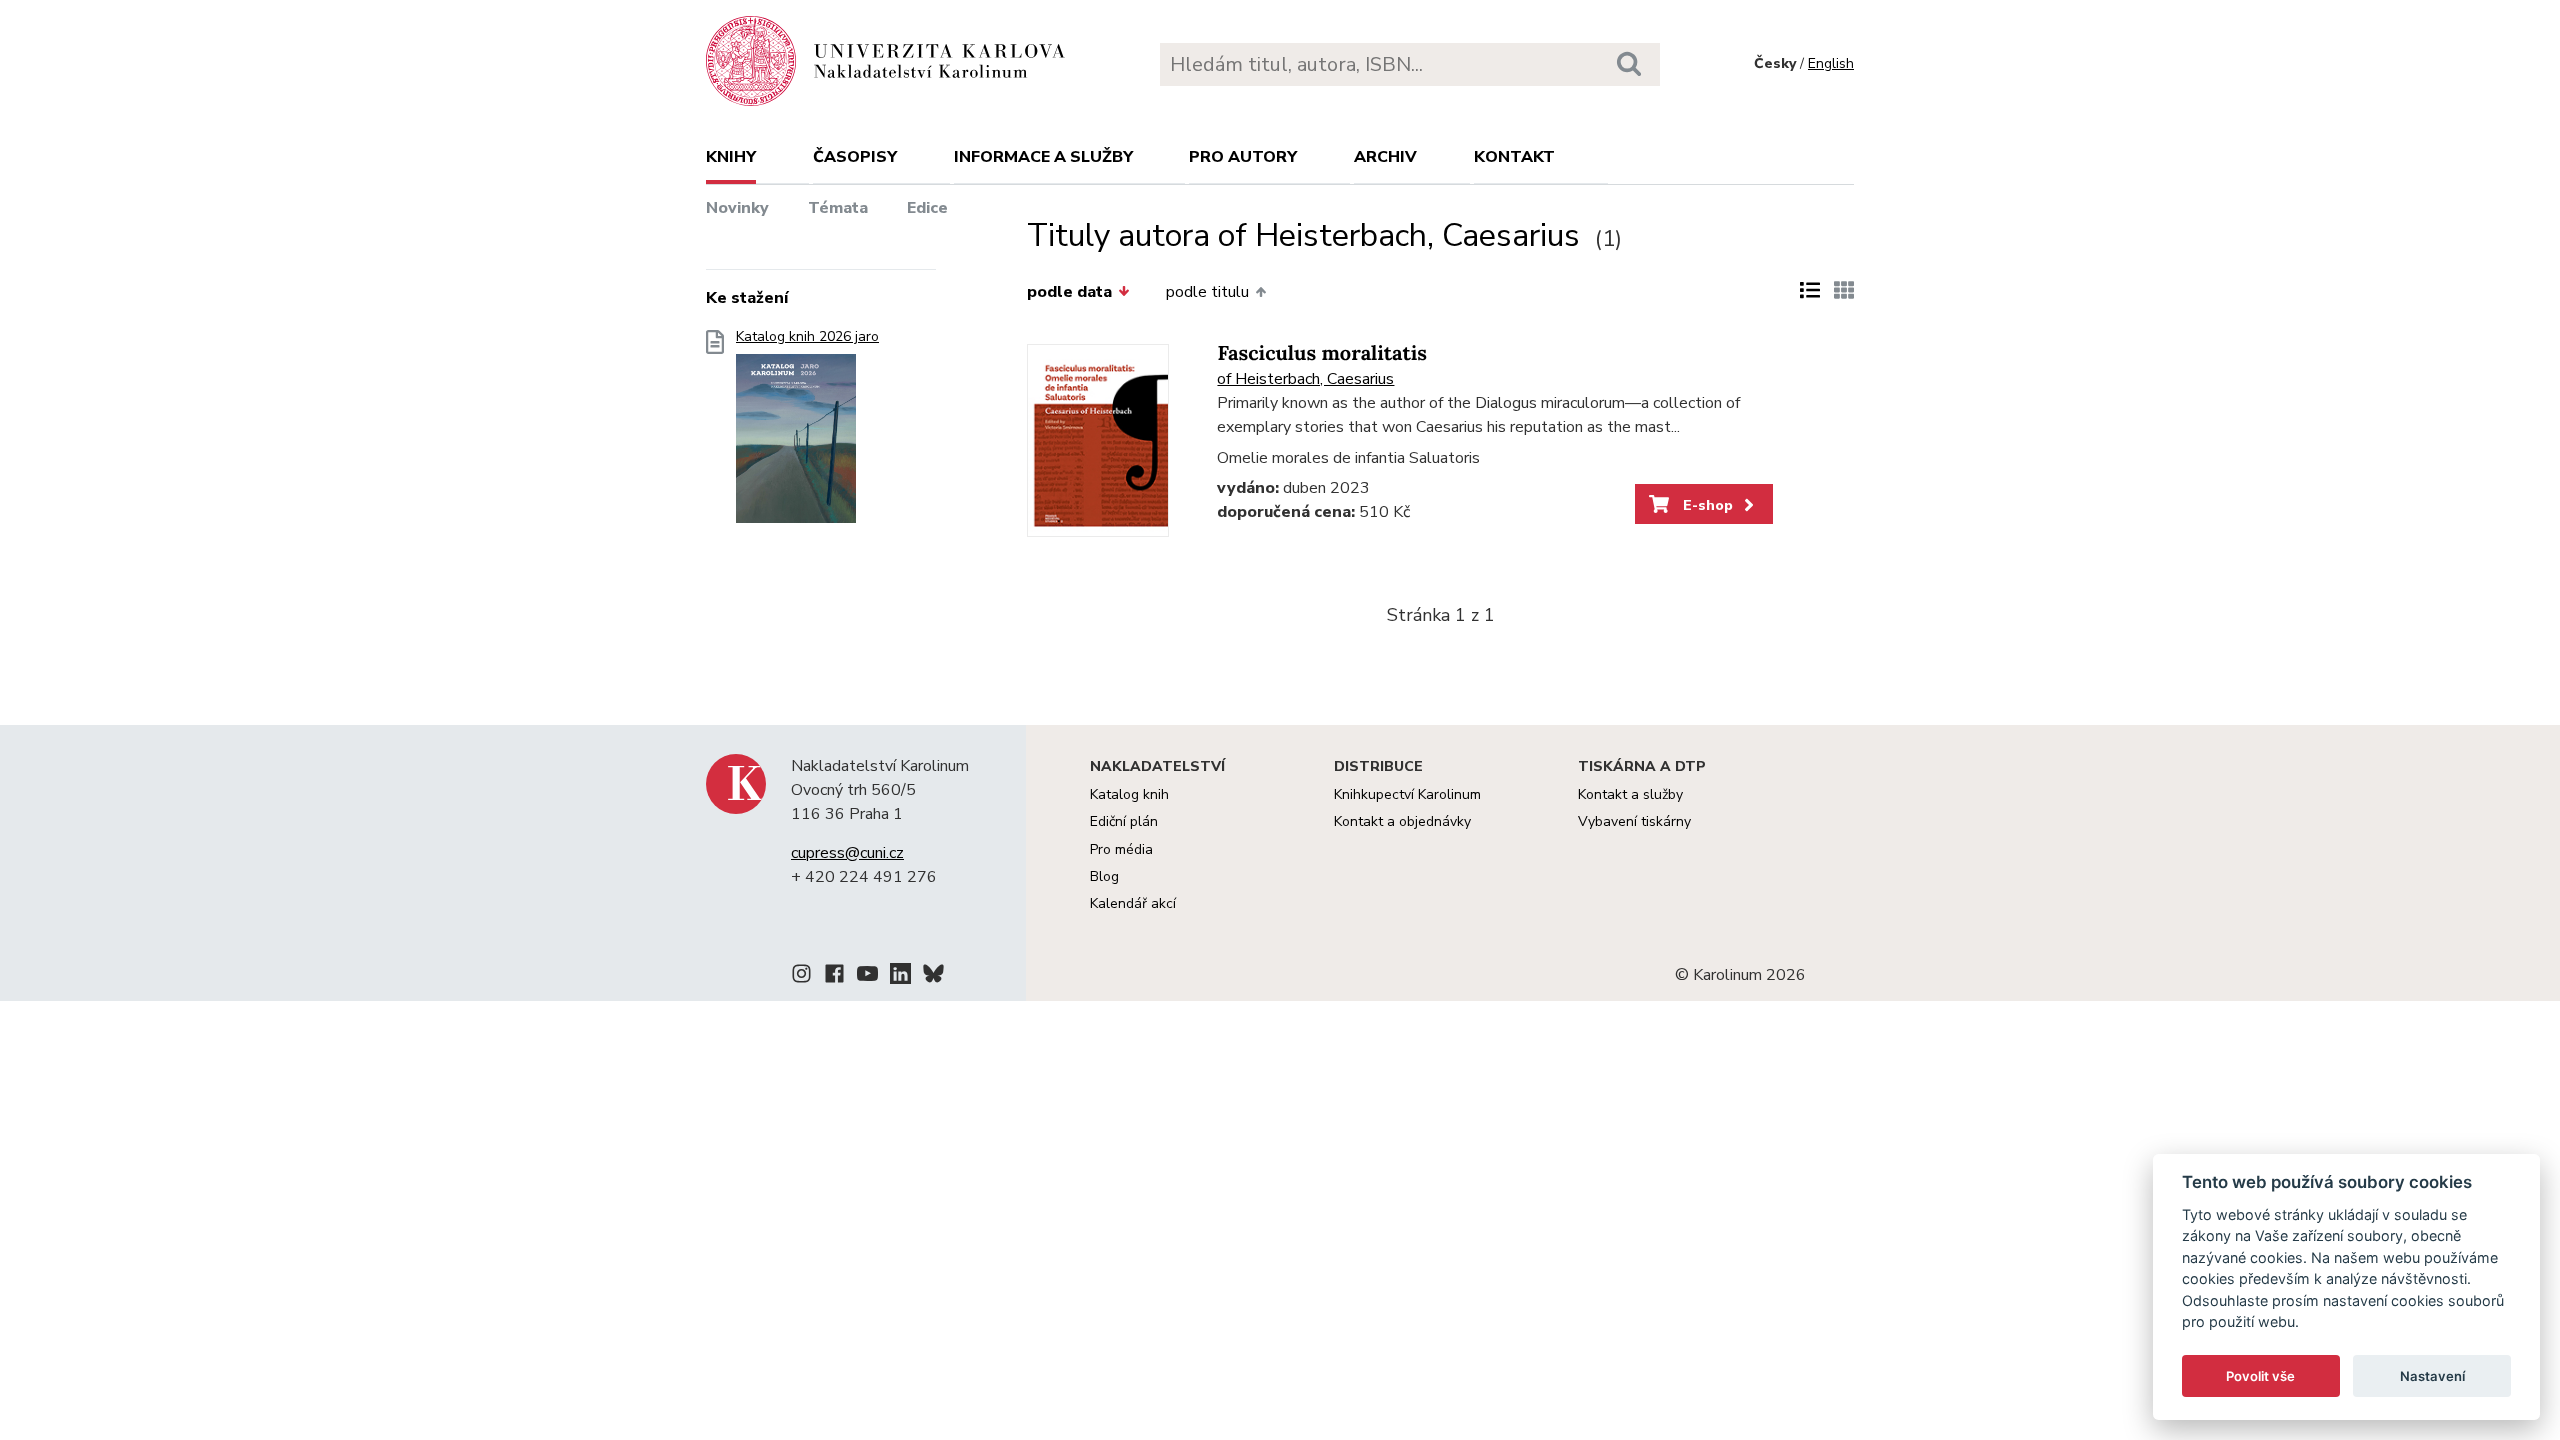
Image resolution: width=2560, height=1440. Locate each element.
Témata (838, 208)
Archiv (1385, 157)
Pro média (1121, 849)
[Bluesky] (933, 977)
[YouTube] (867, 977)
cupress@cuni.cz (847, 853)
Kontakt (1514, 157)
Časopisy (855, 157)
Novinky (737, 208)
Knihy (731, 157)
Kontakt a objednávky (1402, 821)
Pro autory (1243, 157)
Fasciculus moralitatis (1322, 353)
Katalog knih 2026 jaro (807, 337)
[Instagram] (801, 977)
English (1831, 63)
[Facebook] (834, 977)
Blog (1104, 876)
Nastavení (2432, 1376)
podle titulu (1207, 292)
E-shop (1706, 505)
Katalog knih (1129, 794)
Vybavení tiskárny (1634, 821)
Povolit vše (2260, 1376)
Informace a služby (1043, 157)
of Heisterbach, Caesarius (1305, 379)
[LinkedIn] (900, 977)
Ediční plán (1124, 821)
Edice (927, 208)
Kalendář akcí (1133, 903)
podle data (1069, 292)
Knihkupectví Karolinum (1407, 794)
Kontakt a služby (1630, 794)
